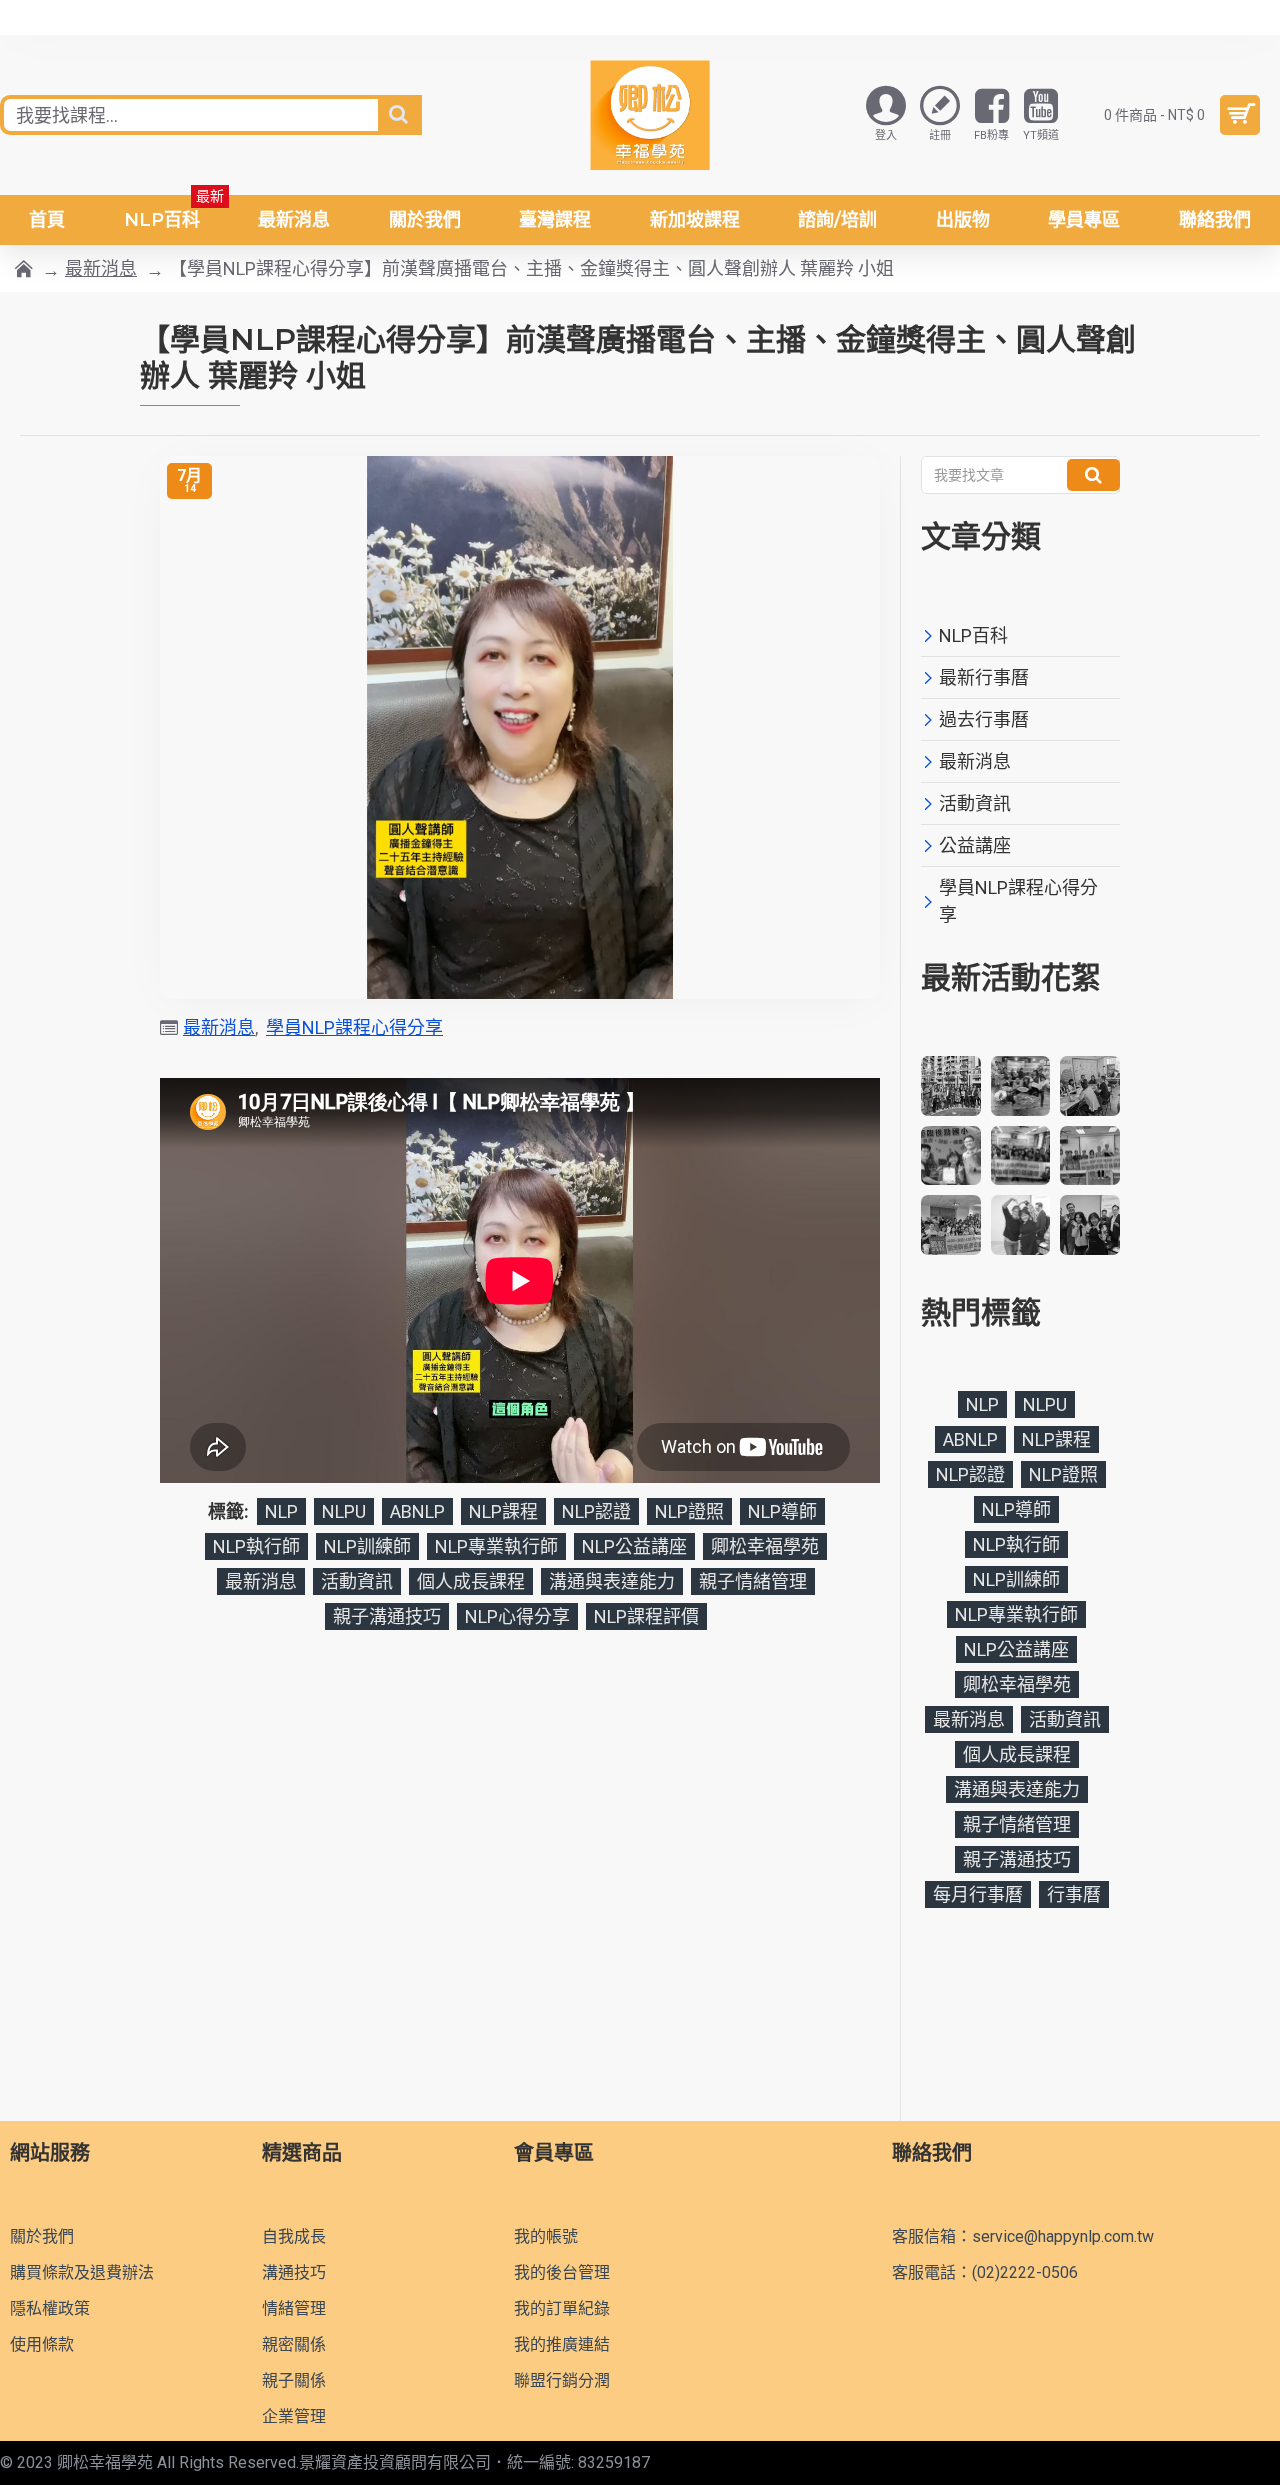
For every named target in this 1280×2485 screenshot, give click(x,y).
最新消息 (101, 268)
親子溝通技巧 (387, 1616)
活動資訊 (357, 1581)
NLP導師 (782, 1511)
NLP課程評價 (646, 1616)
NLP (281, 1511)
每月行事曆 (978, 1894)
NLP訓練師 (367, 1546)
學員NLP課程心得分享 (354, 1027)
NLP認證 (596, 1511)
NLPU (344, 1511)
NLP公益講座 (634, 1546)
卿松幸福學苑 (765, 1546)
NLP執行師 (256, 1546)
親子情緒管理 (753, 1581)
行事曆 (1074, 1894)
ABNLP (417, 1511)
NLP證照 (689, 1511)
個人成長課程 (471, 1581)
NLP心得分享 (517, 1616)
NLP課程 (503, 1511)
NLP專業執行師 (496, 1546)
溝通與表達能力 (612, 1581)
